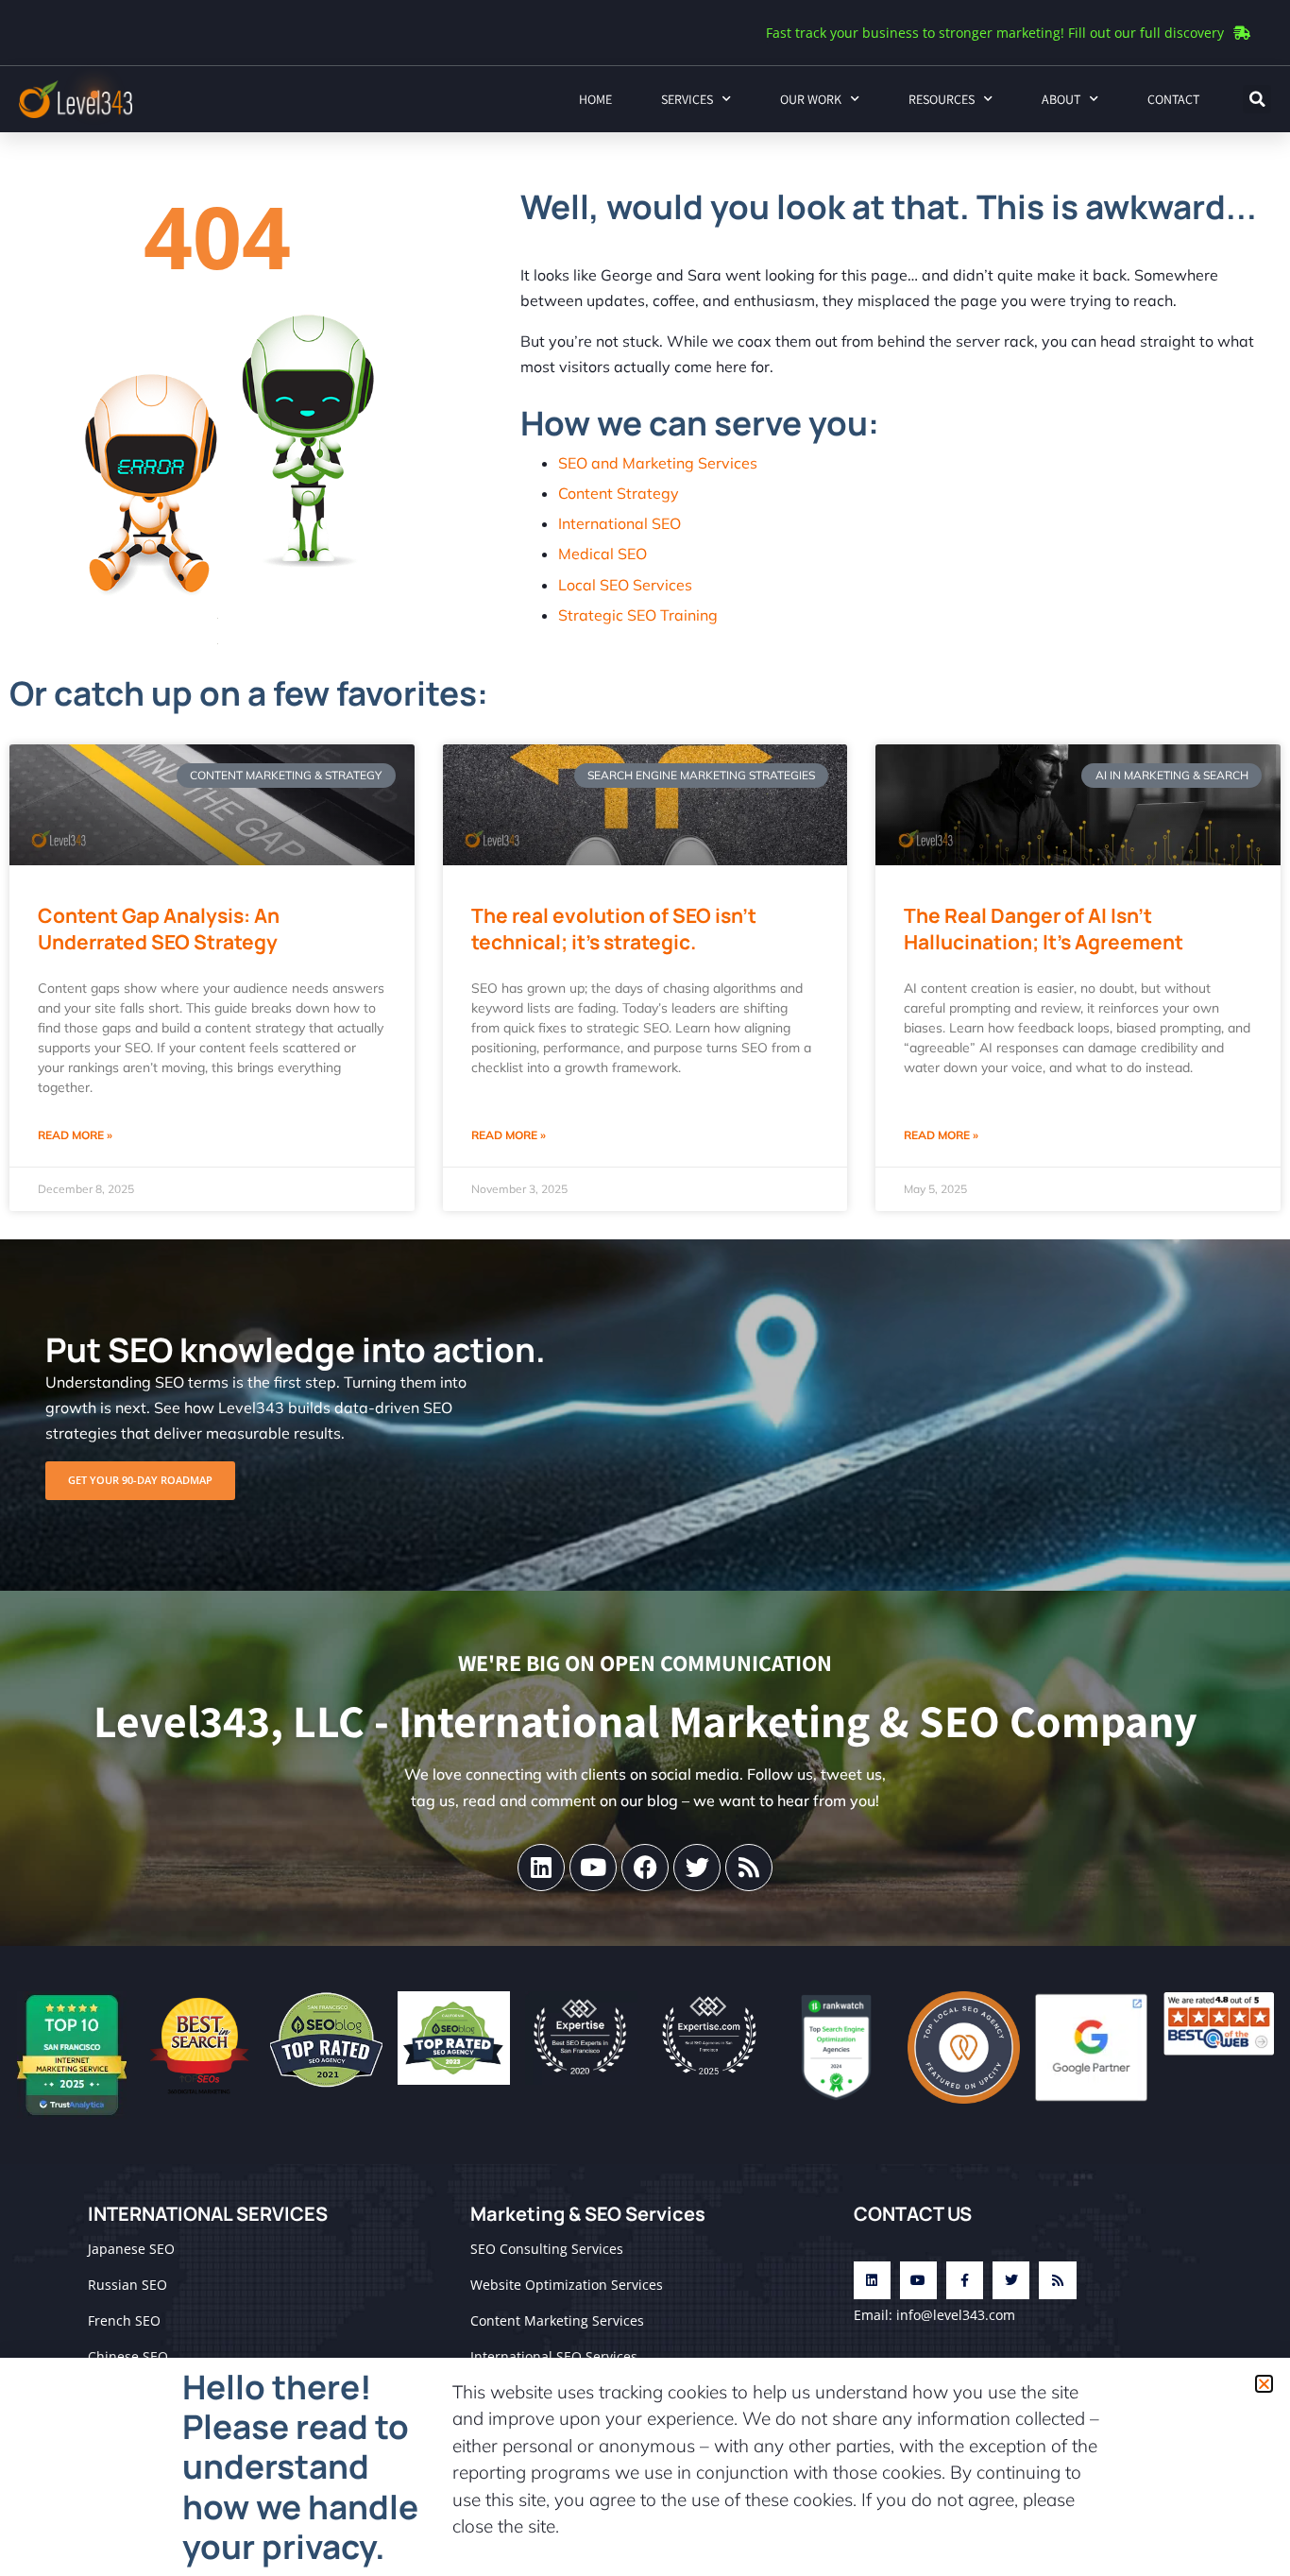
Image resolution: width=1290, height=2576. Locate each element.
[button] (1264, 2384)
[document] (645, 1288)
